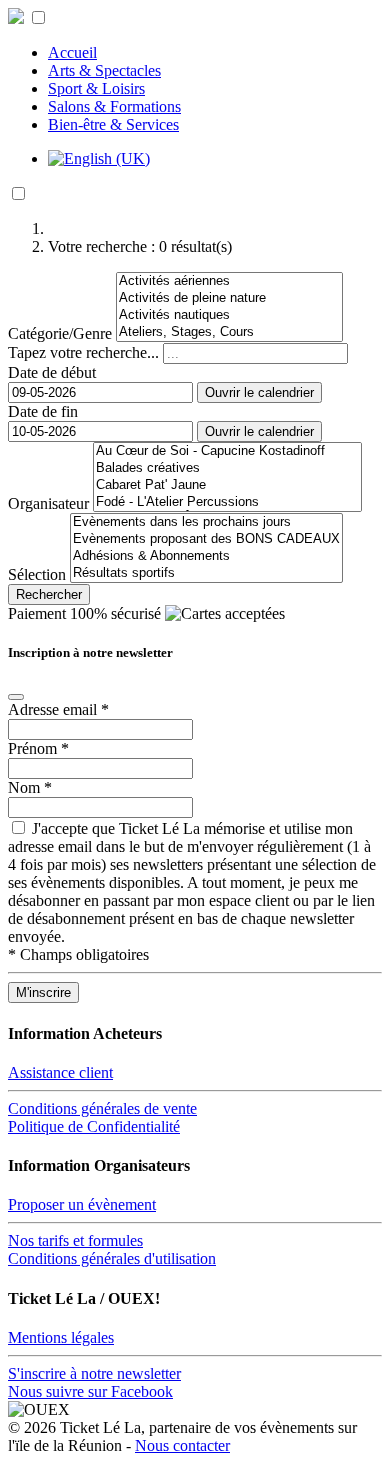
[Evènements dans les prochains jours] (206, 522)
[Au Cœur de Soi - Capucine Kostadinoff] (227, 451)
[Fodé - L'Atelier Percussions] (227, 502)
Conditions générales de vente (102, 1108)
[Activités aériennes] (229, 281)
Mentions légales (61, 1337)
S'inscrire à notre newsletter (94, 1373)
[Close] (16, 697)
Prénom (38, 748)
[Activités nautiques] (229, 315)
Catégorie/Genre (60, 333)
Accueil (72, 52)
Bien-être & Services (113, 124)
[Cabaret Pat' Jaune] (227, 485)
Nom (30, 787)
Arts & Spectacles (104, 70)
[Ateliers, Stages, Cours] (229, 332)
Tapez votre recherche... (83, 352)
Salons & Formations (114, 106)
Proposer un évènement (82, 1204)
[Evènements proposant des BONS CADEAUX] (206, 539)
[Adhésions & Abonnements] (206, 556)
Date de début (52, 372)
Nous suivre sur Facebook (90, 1391)
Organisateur (48, 503)
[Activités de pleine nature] (229, 298)
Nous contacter (182, 1445)
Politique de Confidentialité (94, 1126)
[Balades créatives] (227, 468)
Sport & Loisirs (96, 88)
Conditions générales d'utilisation (112, 1258)
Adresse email (58, 709)
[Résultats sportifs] (206, 573)
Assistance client (60, 1072)
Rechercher (49, 594)
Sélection (37, 574)
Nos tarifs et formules (75, 1240)
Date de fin (43, 411)
